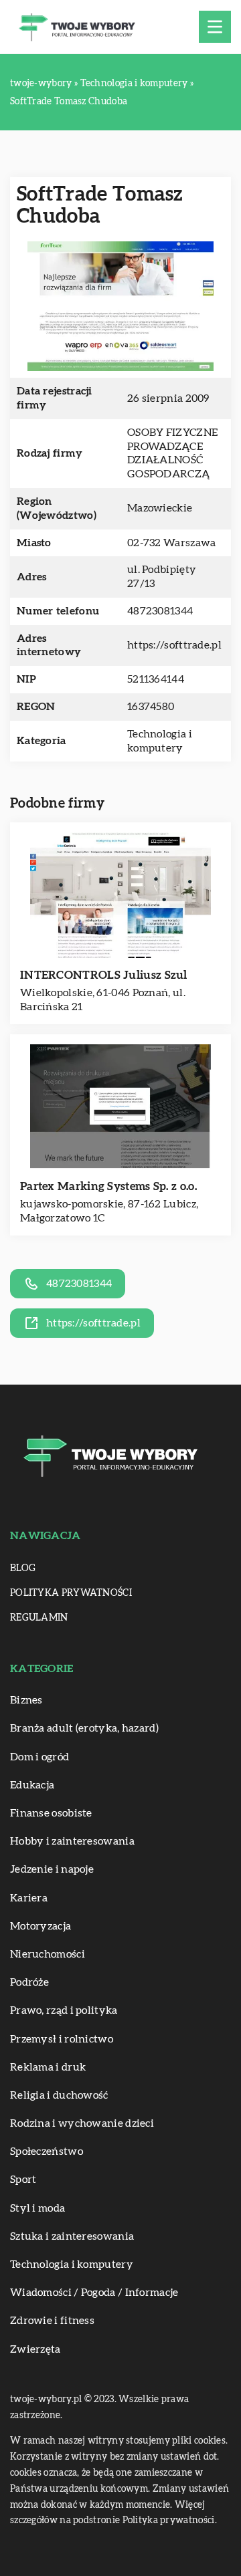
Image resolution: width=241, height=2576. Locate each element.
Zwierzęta (35, 2349)
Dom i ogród (39, 1757)
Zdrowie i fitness (52, 2321)
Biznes (26, 1700)
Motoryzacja (41, 1926)
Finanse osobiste (51, 1813)
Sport (23, 2180)
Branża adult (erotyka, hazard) (84, 1728)
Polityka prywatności (71, 1593)
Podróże (29, 1982)
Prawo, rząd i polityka (64, 2010)
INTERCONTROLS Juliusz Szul (104, 975)
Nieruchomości (48, 1954)
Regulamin (39, 1618)
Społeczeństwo (47, 2151)
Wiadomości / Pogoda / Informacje (94, 2293)
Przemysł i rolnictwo (62, 2039)
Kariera (29, 1898)
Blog (23, 1568)
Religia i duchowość (59, 2095)
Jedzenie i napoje (52, 1869)
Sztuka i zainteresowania (72, 2236)
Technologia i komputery (72, 2264)
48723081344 (160, 611)
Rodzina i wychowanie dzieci (82, 2123)
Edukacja (32, 1785)
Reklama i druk (48, 2067)
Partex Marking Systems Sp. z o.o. (108, 1186)
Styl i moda (37, 2208)
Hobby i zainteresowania (72, 1841)
